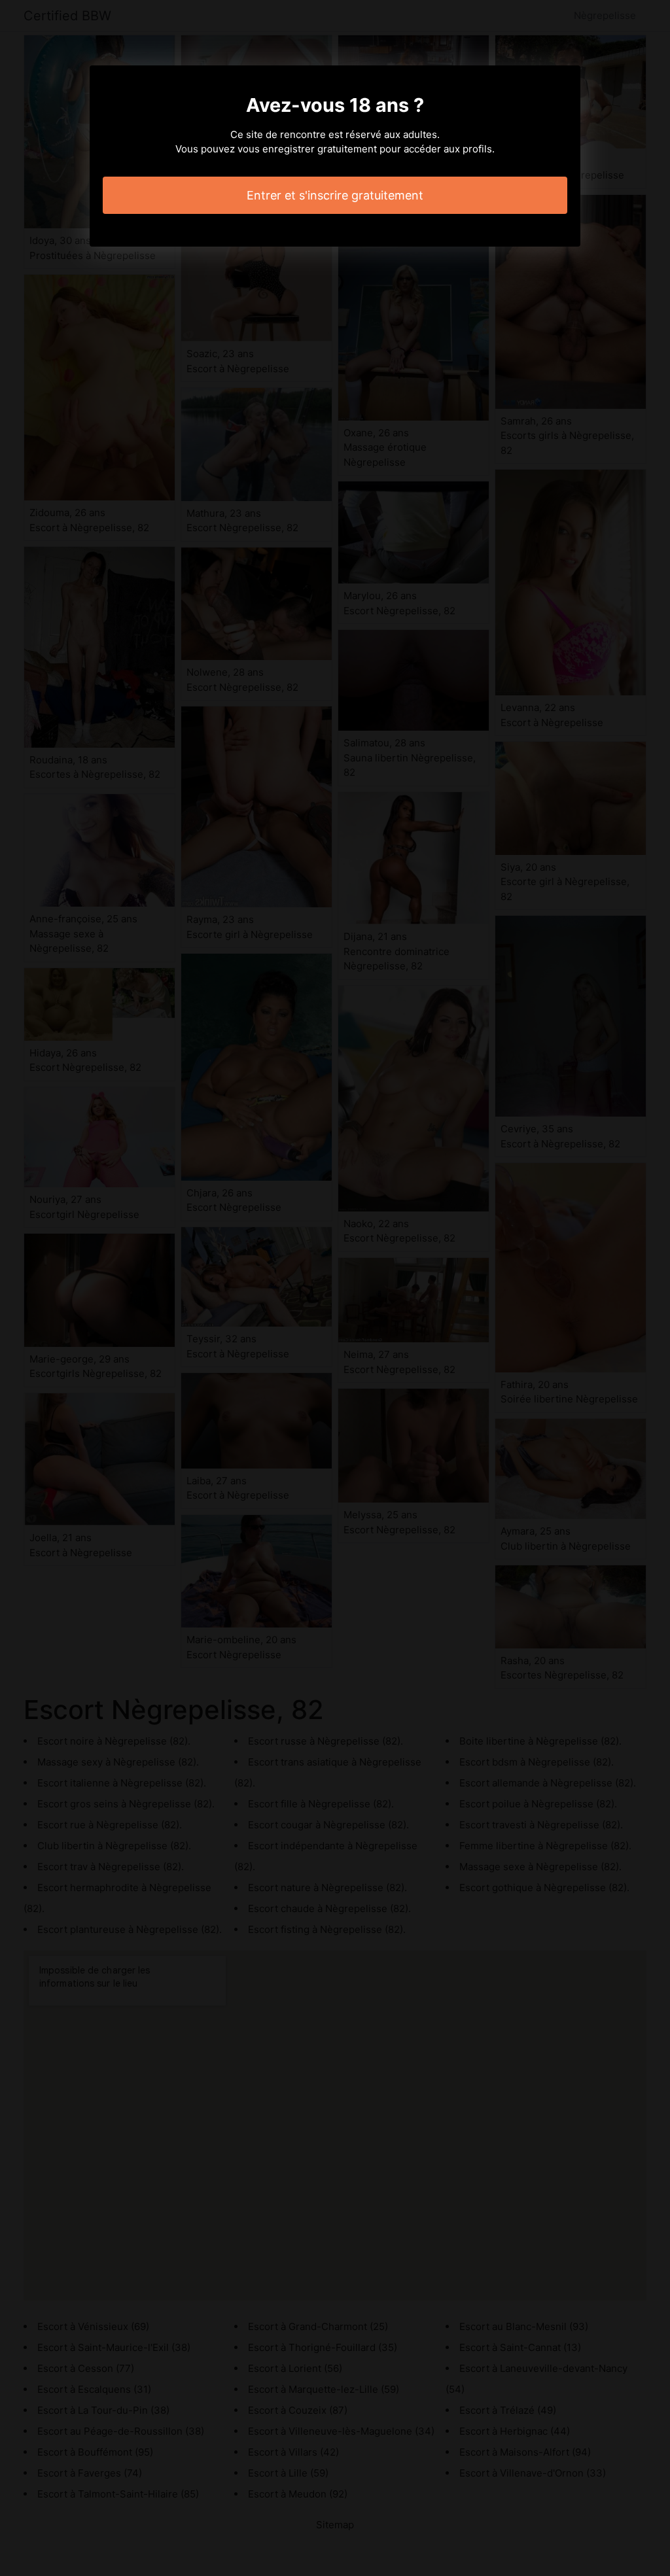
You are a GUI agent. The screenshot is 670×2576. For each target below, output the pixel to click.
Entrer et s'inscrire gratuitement (335, 195)
